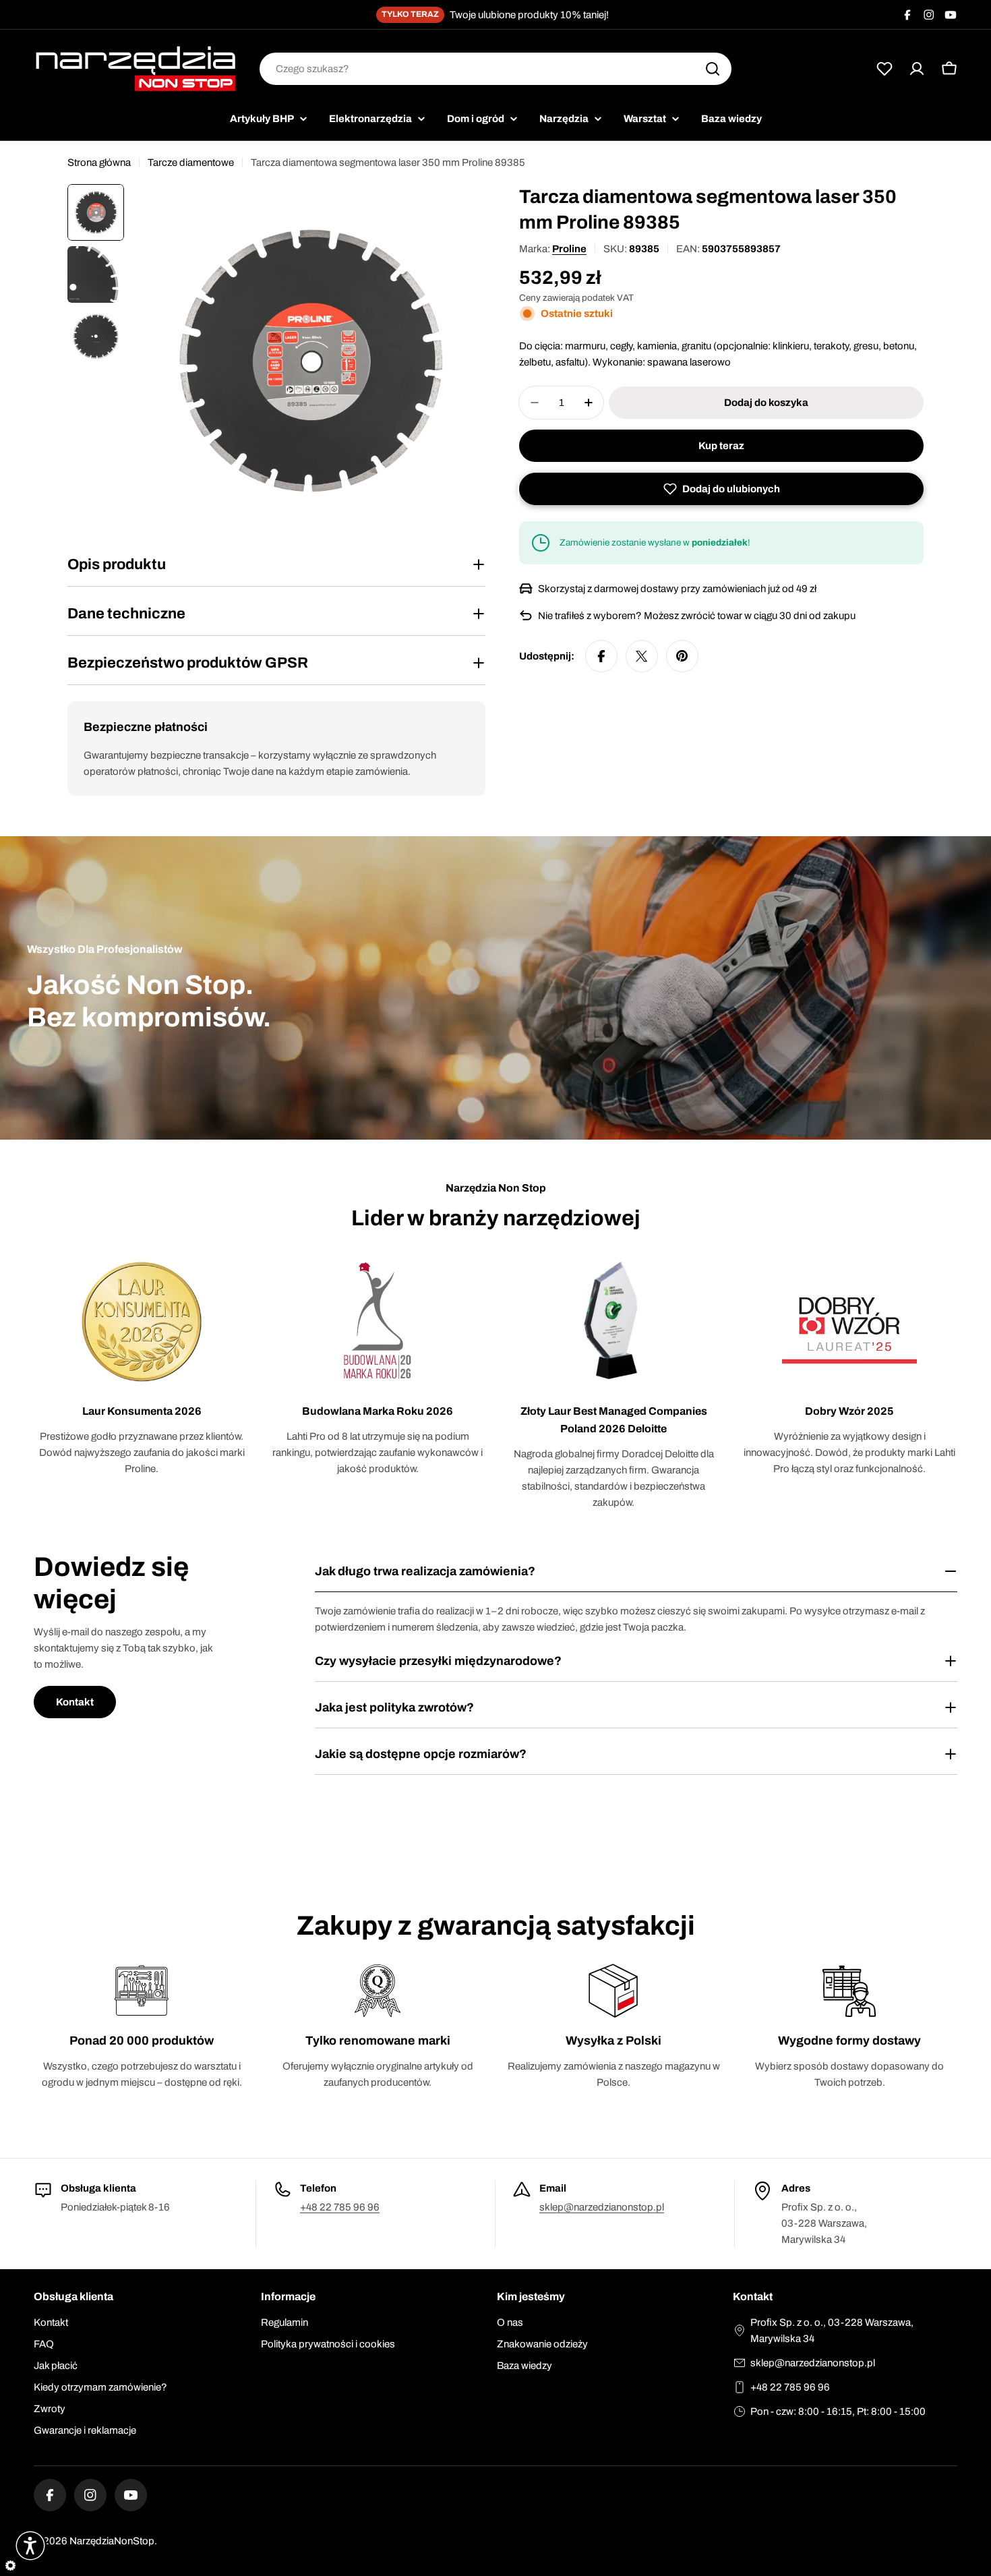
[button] (721, 489)
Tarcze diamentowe (191, 163)
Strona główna (99, 163)
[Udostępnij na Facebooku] (601, 656)
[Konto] (917, 69)
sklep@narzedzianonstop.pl (602, 2207)
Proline (569, 249)
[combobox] (495, 69)
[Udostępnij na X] (642, 656)
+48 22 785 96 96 (340, 2207)
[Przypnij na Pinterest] (682, 656)
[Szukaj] (713, 69)
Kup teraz (721, 446)
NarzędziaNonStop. (113, 2541)
